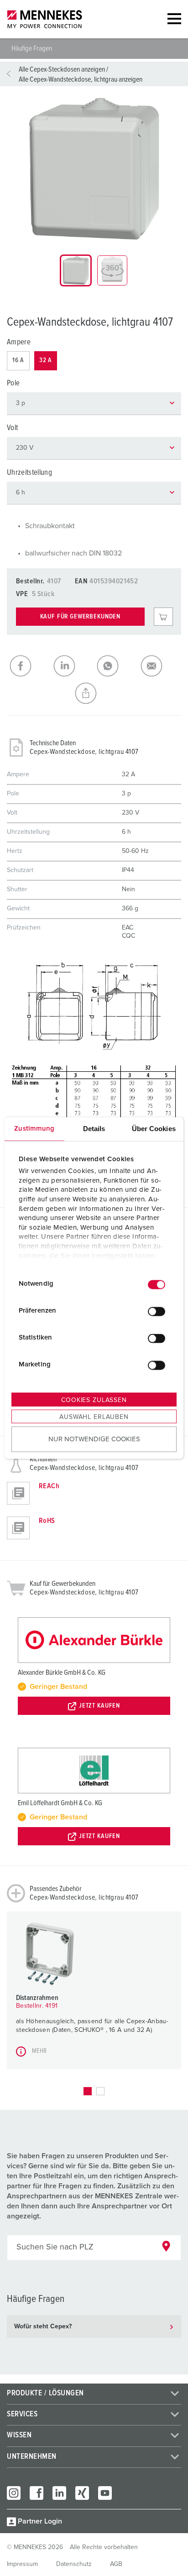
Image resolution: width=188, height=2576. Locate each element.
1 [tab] (88, 2091)
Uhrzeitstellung (29, 473)
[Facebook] (37, 2493)
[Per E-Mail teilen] (160, 666)
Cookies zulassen (94, 1400)
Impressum (22, 2564)
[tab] (76, 270)
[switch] (157, 1312)
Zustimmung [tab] (34, 1128)
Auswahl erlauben (94, 1417)
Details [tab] (94, 1128)
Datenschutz (74, 2564)
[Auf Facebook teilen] (29, 666)
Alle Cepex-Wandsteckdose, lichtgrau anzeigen (81, 79)
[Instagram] (14, 2493)
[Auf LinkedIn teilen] (73, 666)
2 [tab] (100, 2091)
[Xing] (82, 2493)
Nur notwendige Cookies (94, 1439)
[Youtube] (105, 2493)
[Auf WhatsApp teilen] (116, 666)
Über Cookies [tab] (154, 1128)
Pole (13, 383)
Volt (12, 428)
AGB (116, 2564)
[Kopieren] (94, 693)
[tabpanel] (94, 169)
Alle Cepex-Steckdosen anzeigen (62, 69)
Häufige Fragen (32, 48)
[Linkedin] (59, 2493)
